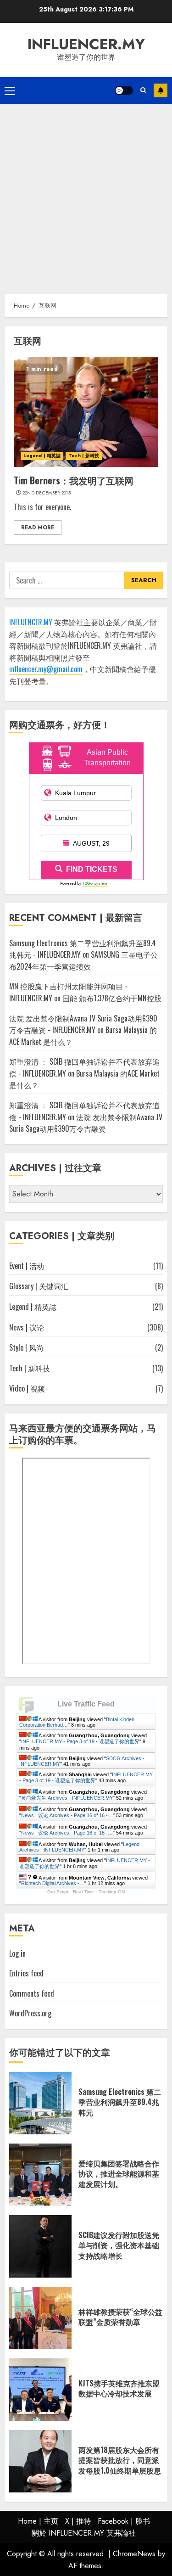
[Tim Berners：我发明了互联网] (86, 412)
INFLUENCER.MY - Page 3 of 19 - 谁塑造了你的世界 (80, 1741)
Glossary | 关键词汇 (39, 1286)
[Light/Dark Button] (124, 90)
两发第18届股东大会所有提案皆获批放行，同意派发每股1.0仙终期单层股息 (120, 2460)
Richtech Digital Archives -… (53, 1883)
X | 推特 (78, 2521)
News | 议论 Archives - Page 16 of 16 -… (67, 1815)
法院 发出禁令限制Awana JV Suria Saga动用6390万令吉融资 (86, 1123)
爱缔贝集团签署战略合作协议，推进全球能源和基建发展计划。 (119, 2174)
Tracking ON (112, 1892)
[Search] (143, 90)
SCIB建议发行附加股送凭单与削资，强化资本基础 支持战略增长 (119, 2245)
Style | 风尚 (26, 1347)
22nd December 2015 (47, 493)
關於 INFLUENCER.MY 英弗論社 (84, 2533)
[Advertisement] (86, 194)
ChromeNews (134, 2554)
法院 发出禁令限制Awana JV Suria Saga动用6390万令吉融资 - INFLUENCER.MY (83, 1024)
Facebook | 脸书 (124, 2521)
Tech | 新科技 (84, 456)
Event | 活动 (27, 1266)
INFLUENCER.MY (86, 44)
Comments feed (32, 1993)
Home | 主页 (38, 2521)
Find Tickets (92, 869)
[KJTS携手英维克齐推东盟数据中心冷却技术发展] (40, 2390)
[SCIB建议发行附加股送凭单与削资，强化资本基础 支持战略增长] (40, 2246)
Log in (17, 1953)
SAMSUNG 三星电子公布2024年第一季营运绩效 (83, 960)
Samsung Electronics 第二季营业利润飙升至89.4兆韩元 (120, 2102)
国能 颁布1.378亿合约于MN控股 (112, 998)
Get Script (58, 1892)
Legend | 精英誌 (42, 456)
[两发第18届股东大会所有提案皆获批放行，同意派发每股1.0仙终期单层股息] (40, 2461)
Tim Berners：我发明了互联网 (74, 480)
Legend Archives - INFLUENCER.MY (79, 1847)
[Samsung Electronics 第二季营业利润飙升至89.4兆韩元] (40, 2103)
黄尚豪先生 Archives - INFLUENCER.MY (67, 1798)
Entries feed (26, 1973)
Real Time (83, 1892)
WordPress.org (30, 2013)
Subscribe (161, 90)
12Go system (95, 883)
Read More (38, 528)
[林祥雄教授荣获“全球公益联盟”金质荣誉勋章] (40, 2318)
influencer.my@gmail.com (46, 669)
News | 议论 (27, 1327)
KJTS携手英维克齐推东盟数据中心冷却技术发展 (119, 2388)
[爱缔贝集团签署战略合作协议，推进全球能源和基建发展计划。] (40, 2175)
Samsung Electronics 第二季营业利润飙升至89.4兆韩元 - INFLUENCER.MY (83, 949)
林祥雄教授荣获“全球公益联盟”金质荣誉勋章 (120, 2317)
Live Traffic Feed (86, 1704)
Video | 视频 (27, 1388)
